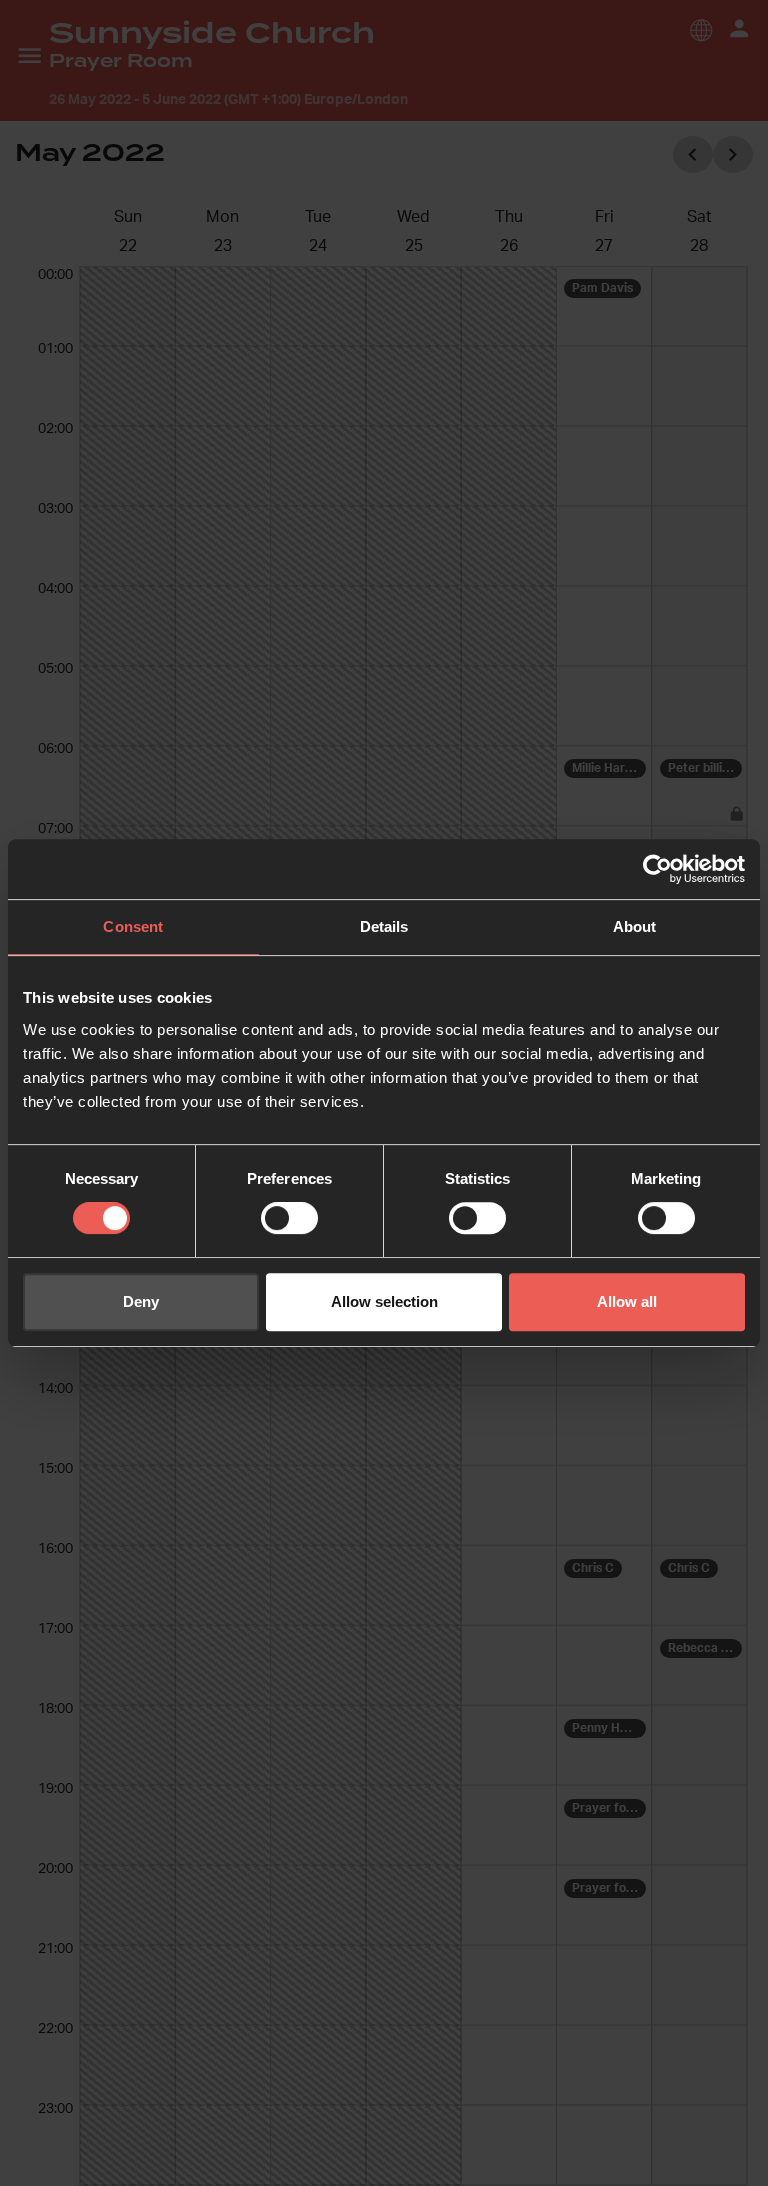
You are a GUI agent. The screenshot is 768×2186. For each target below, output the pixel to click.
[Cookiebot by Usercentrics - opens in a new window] (657, 869)
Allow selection (384, 1301)
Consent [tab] (133, 926)
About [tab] (635, 926)
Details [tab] (384, 926)
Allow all (627, 1301)
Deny (141, 1301)
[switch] (289, 1218)
